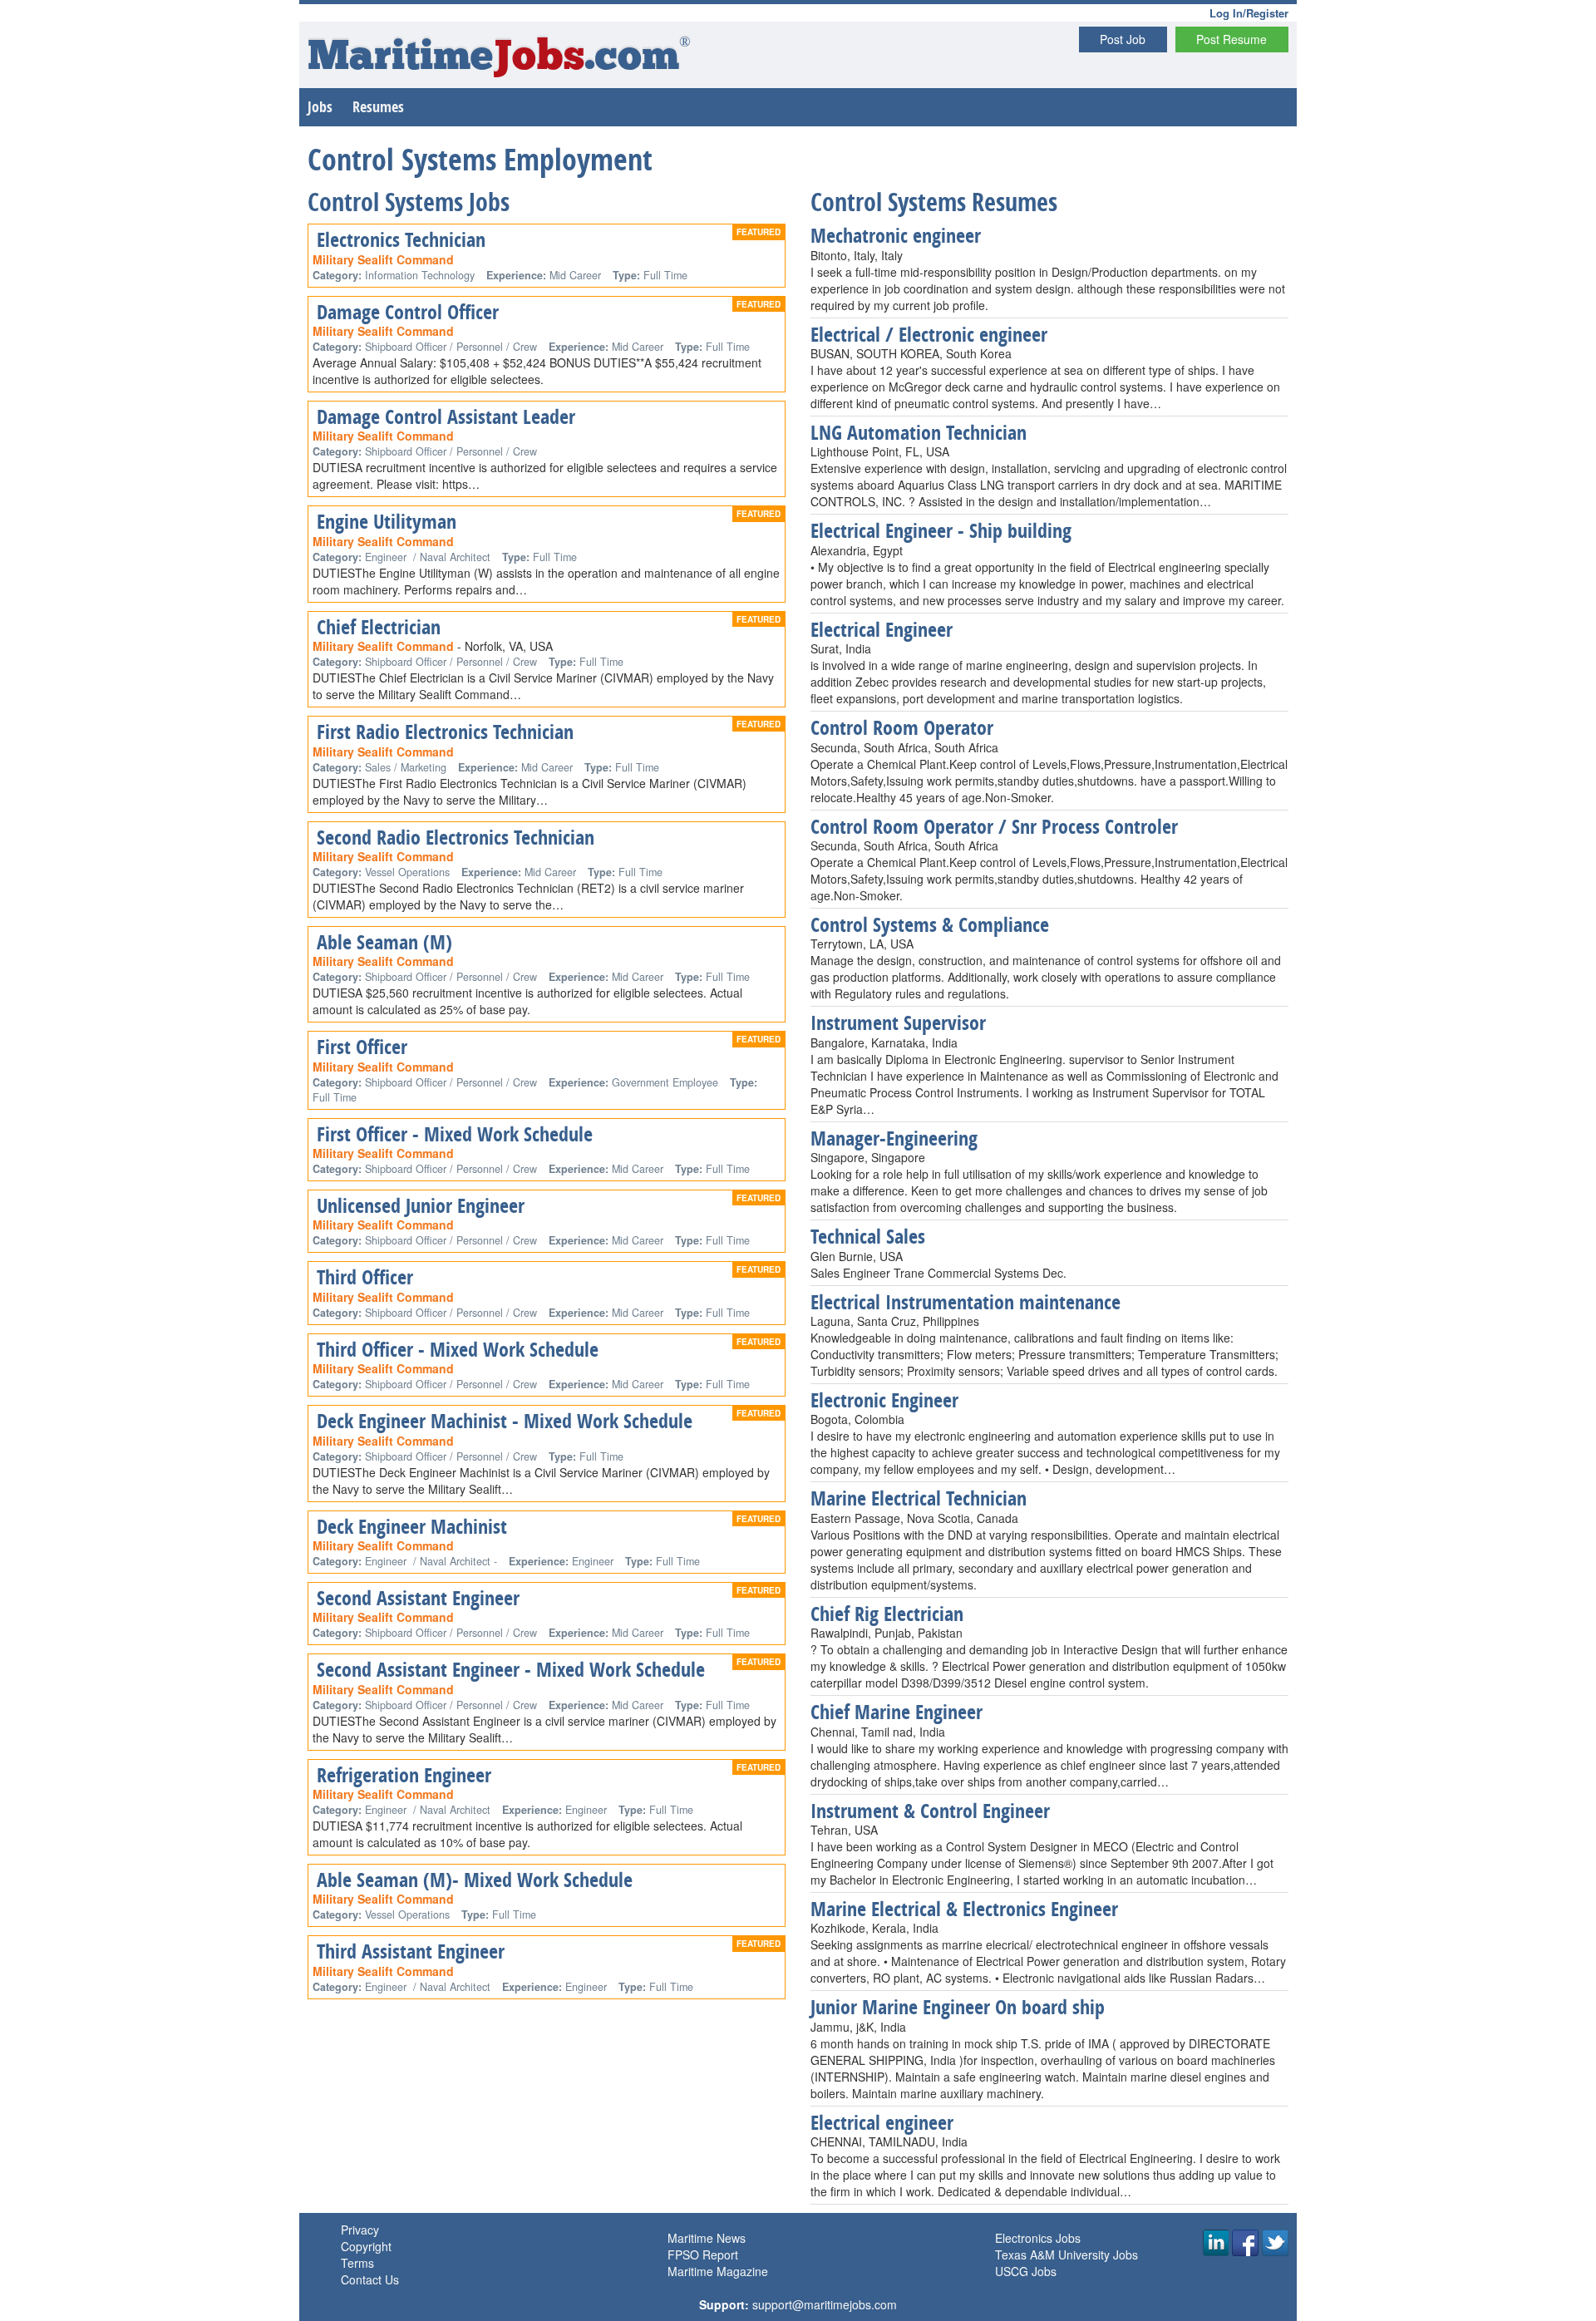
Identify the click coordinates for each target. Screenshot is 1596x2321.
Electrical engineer (882, 2122)
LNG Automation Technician (919, 432)
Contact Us (370, 2279)
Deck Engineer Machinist (412, 1526)
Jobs (320, 107)
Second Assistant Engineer (418, 1598)
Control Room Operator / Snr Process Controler (994, 826)
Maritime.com (499, 59)
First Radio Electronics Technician (445, 732)
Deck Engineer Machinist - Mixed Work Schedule (505, 1421)
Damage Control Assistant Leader (446, 416)
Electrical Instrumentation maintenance (965, 1302)
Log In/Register (1249, 13)
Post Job (1123, 39)
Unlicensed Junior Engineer (421, 1205)
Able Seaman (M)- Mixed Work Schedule (475, 1880)
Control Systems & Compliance (930, 924)
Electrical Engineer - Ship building (941, 530)
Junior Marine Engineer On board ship (958, 2007)
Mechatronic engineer (896, 235)
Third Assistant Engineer (411, 1951)
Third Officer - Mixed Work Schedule (458, 1349)
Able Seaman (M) (384, 942)
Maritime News (707, 2238)
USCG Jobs (1026, 2271)
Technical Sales (868, 1236)
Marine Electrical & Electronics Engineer (964, 1909)
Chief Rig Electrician (887, 1614)
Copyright (366, 2246)
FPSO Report (703, 2254)
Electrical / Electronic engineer (929, 334)
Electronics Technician (401, 239)
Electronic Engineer (884, 1400)
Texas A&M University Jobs (1066, 2254)
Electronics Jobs (1038, 2238)
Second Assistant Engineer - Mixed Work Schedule (511, 1669)
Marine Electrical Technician (919, 1498)
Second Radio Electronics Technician (456, 837)
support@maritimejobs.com (825, 2304)
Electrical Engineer (882, 629)
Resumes (378, 107)
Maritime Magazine (718, 2271)
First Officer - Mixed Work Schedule (455, 1134)
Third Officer (365, 1277)
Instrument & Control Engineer (930, 1811)
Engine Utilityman (387, 521)
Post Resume (1231, 39)
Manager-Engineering (894, 1138)
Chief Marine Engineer (897, 1712)
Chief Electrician (379, 627)
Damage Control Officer (408, 312)
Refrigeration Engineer (404, 1775)
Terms (357, 2263)
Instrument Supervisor (898, 1023)
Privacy (360, 2230)
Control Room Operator (902, 727)
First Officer (362, 1047)
